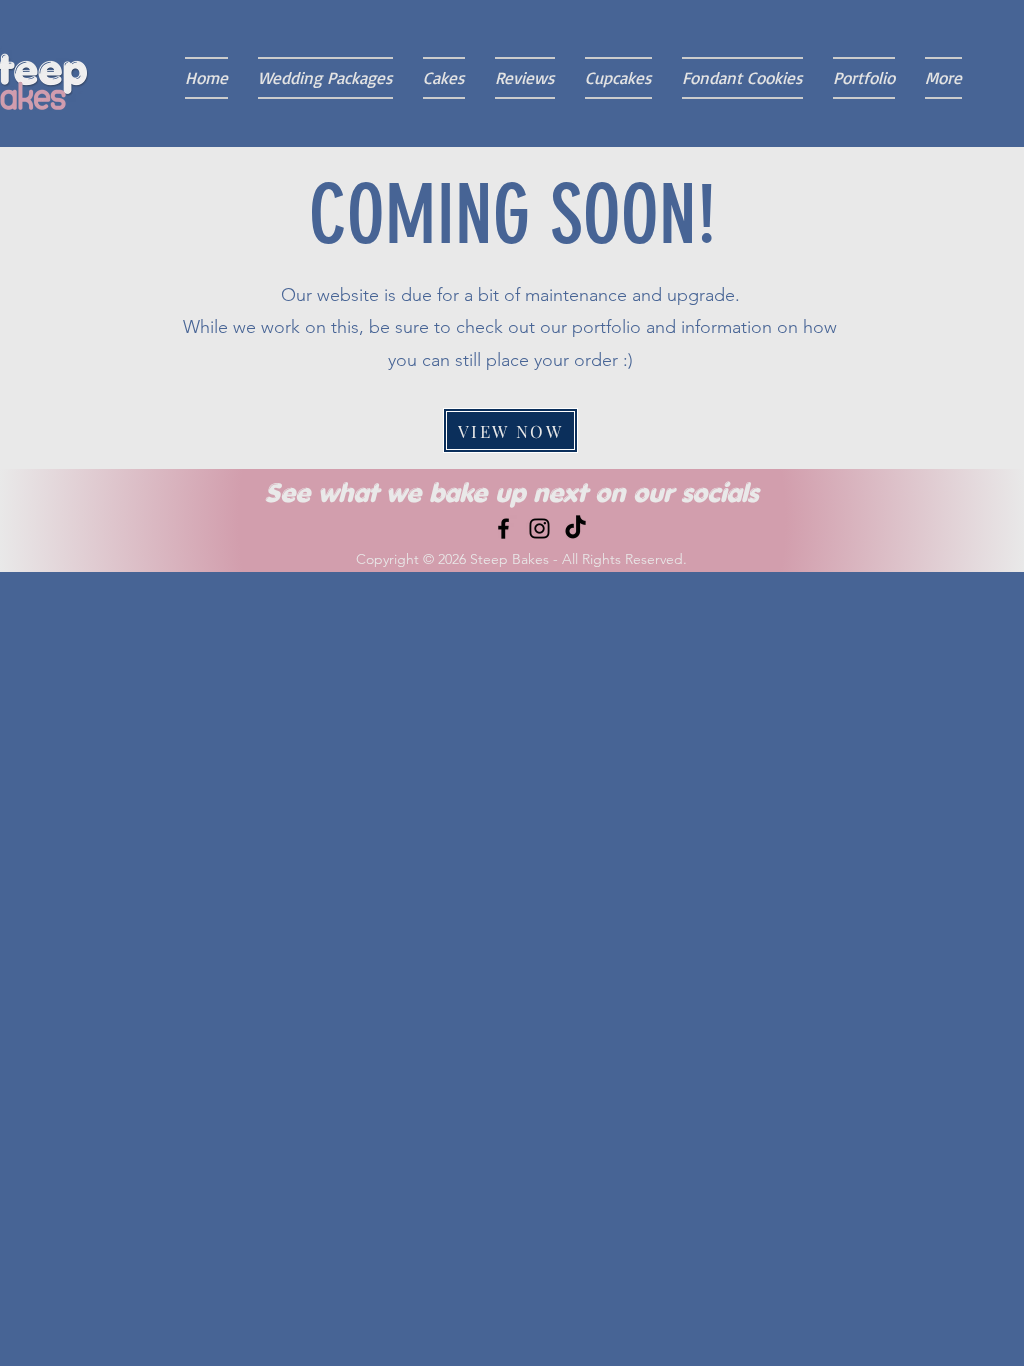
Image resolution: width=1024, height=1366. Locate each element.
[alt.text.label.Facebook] (503, 528)
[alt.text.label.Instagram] (539, 528)
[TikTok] (575, 528)
